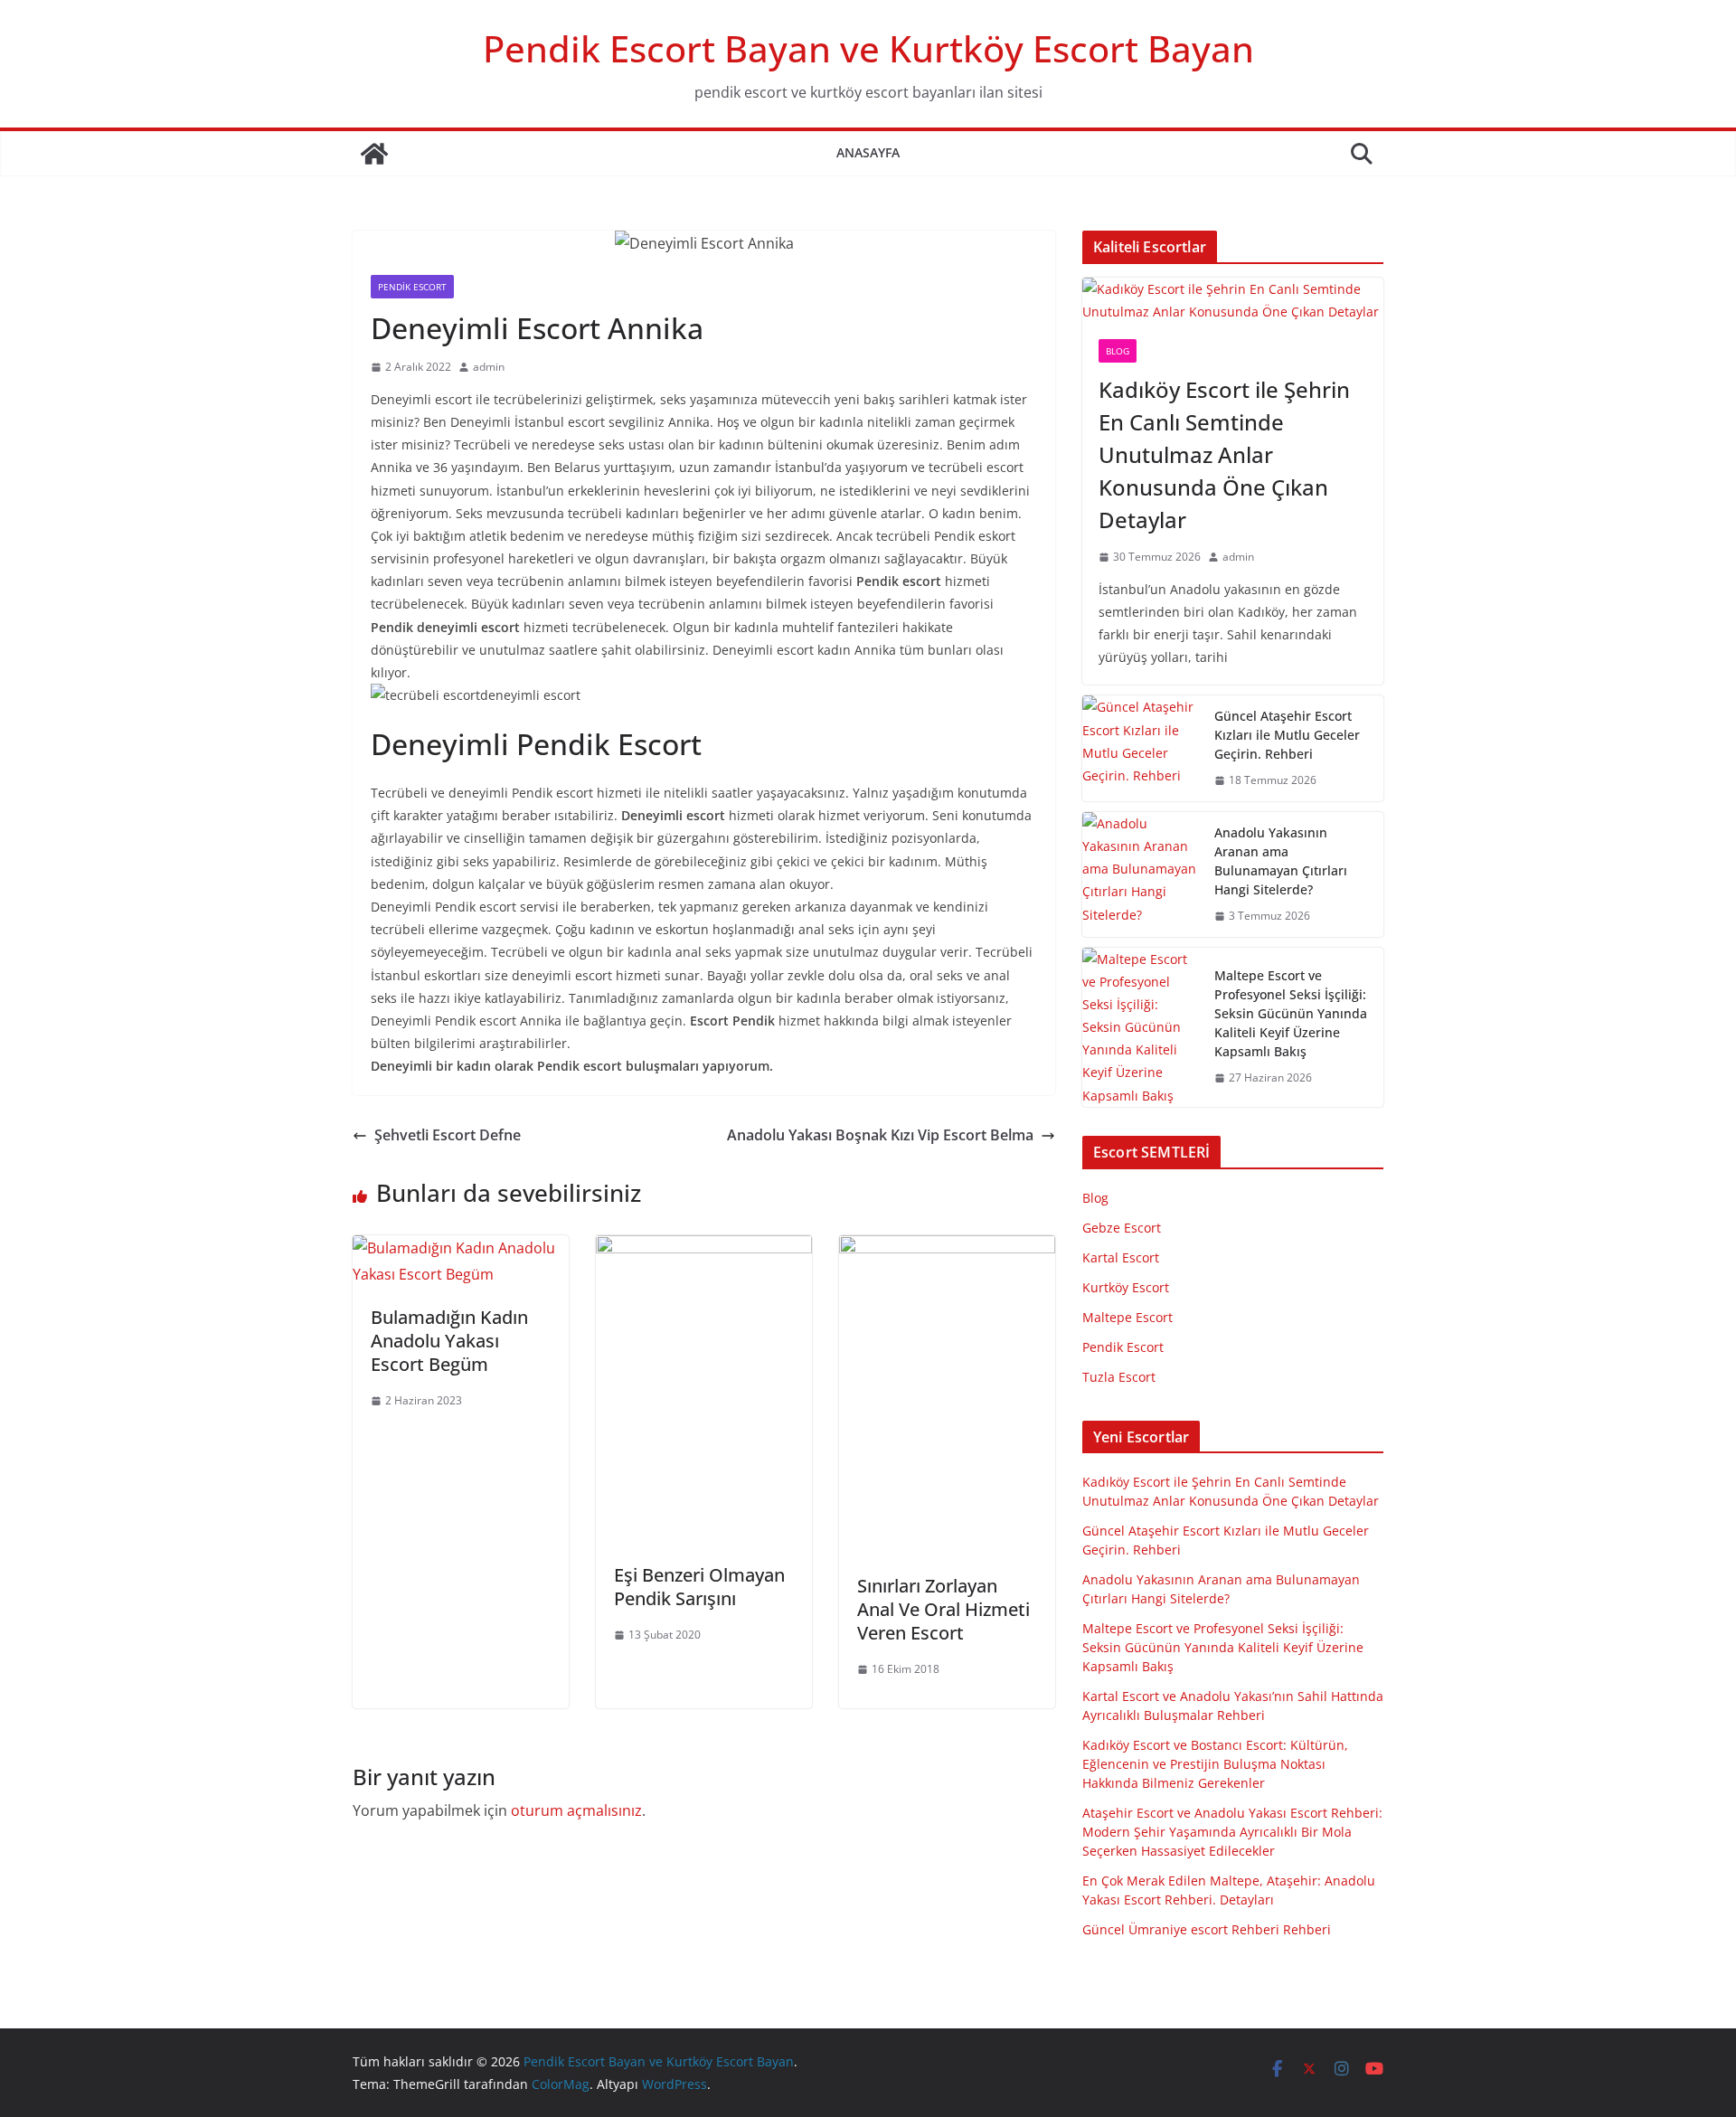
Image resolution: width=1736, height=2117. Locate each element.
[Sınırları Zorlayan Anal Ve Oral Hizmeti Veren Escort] (947, 1248)
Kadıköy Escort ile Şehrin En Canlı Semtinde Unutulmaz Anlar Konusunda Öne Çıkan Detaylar (1224, 454)
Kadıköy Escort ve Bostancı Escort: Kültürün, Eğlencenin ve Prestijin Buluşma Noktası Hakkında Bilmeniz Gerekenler (1215, 1764)
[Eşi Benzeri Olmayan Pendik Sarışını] (704, 1248)
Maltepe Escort (1127, 1317)
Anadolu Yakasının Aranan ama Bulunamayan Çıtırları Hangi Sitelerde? (1281, 861)
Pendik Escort (412, 287)
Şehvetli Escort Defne (448, 1135)
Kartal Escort (1121, 1257)
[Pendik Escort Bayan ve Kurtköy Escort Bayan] (374, 154)
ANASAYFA (868, 152)
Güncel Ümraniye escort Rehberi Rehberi (1207, 1929)
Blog (1118, 351)
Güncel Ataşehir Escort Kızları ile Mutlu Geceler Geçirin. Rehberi (1287, 735)
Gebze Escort (1122, 1228)
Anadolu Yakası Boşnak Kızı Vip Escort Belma (880, 1135)
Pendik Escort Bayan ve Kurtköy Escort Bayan (868, 48)
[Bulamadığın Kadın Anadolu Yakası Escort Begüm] (461, 1248)
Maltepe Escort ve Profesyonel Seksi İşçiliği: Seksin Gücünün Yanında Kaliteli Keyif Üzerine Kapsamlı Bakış (1291, 1013)
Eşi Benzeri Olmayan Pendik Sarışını (699, 1587)
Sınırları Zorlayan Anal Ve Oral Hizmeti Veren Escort (943, 1609)
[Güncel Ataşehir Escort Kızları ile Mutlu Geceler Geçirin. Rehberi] (1141, 748)
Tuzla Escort (1119, 1377)
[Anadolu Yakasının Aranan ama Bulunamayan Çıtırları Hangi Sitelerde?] (1141, 874)
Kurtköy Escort (1126, 1287)
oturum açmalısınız (576, 1810)
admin (489, 367)
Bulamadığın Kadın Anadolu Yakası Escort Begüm (449, 1341)
